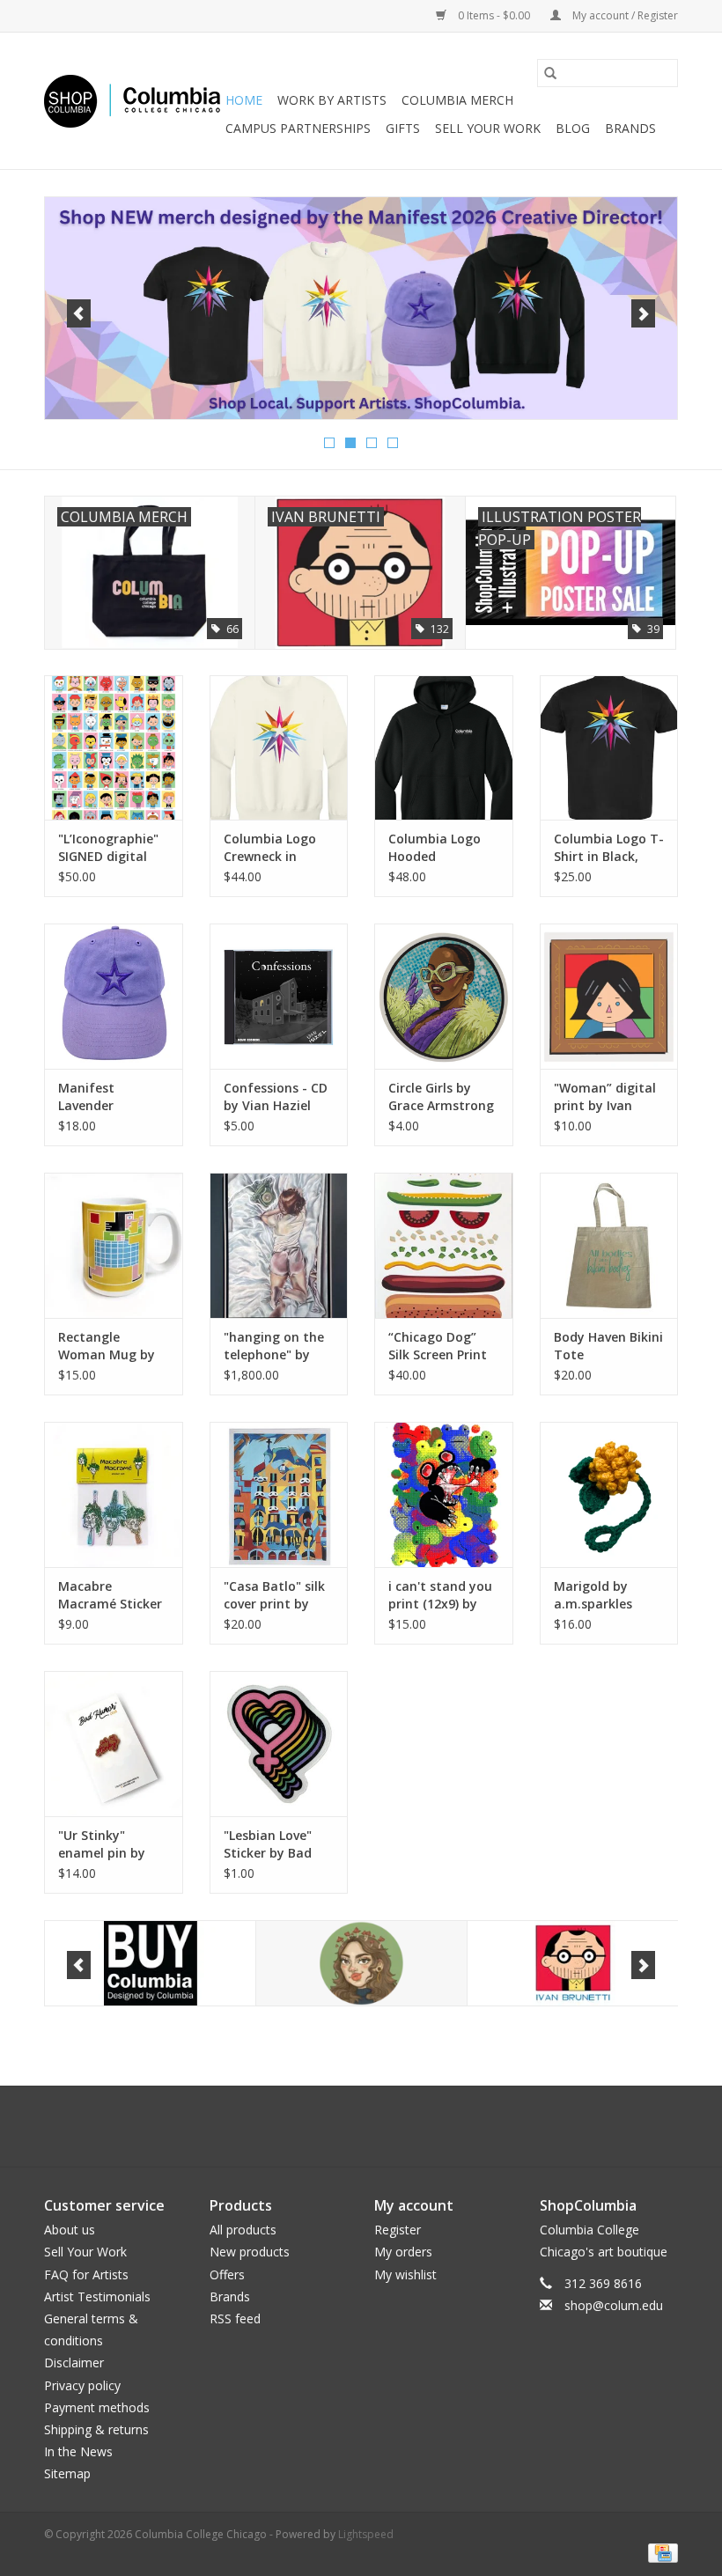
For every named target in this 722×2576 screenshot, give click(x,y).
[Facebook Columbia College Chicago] (345, 2126)
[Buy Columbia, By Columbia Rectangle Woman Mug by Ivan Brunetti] (114, 1245)
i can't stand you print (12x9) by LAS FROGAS (440, 1595)
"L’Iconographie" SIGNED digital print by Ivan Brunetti (108, 848)
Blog (573, 128)
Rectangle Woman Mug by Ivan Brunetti (107, 1346)
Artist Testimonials (97, 2296)
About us (70, 2230)
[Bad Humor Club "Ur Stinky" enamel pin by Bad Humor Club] (114, 1744)
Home (244, 100)
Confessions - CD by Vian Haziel (276, 1097)
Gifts (403, 128)
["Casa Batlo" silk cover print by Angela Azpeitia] (279, 1494)
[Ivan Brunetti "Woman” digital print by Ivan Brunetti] (609, 996)
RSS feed (235, 2318)
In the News (78, 2451)
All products (243, 2230)
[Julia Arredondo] (573, 1964)
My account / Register (624, 15)
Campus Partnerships (298, 128)
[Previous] (79, 313)
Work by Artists (332, 100)
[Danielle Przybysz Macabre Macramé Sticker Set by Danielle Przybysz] (114, 1494)
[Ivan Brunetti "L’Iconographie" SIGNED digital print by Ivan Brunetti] (114, 748)
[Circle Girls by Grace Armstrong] (444, 996)
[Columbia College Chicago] (132, 101)
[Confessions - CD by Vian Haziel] (279, 996)
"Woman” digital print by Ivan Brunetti (605, 1097)
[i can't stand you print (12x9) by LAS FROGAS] (444, 1494)
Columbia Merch (457, 100)
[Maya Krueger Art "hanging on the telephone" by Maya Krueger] (279, 1245)
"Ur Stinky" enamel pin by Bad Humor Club (108, 1844)
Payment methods (97, 2407)
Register (398, 2230)
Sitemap (67, 2473)
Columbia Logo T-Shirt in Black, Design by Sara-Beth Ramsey (609, 848)
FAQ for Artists (86, 2274)
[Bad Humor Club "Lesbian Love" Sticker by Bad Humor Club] (279, 1744)
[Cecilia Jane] (150, 1964)
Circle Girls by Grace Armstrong (441, 1097)
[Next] (643, 313)
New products (250, 2252)
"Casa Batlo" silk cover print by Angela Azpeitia (274, 1595)
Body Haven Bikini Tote (608, 1346)
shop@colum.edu (614, 2305)
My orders (403, 2252)
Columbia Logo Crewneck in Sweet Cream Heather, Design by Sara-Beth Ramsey (273, 848)
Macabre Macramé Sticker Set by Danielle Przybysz (110, 1595)
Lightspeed (366, 2534)
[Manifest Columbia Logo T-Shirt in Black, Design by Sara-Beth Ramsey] (609, 748)
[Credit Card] (660, 2552)
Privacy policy (82, 2385)
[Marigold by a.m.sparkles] (609, 1494)
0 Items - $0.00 (494, 15)
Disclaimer (74, 2363)
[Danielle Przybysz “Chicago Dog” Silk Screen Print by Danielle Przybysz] (444, 1245)
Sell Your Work (488, 128)
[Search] (550, 73)
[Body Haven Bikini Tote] (609, 1245)
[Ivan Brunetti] (361, 1964)
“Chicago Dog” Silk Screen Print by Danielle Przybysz (438, 1346)
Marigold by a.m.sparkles (593, 1595)
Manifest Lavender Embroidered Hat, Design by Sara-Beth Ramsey (113, 1097)
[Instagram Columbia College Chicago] (377, 2126)
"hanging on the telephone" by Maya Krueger (274, 1346)
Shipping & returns (96, 2429)
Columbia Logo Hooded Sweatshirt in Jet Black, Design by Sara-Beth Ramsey (440, 848)
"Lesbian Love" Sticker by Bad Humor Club (268, 1844)
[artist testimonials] (361, 308)
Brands (630, 128)
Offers (227, 2274)
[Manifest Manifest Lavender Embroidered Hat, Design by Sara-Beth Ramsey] (114, 996)
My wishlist (405, 2274)
